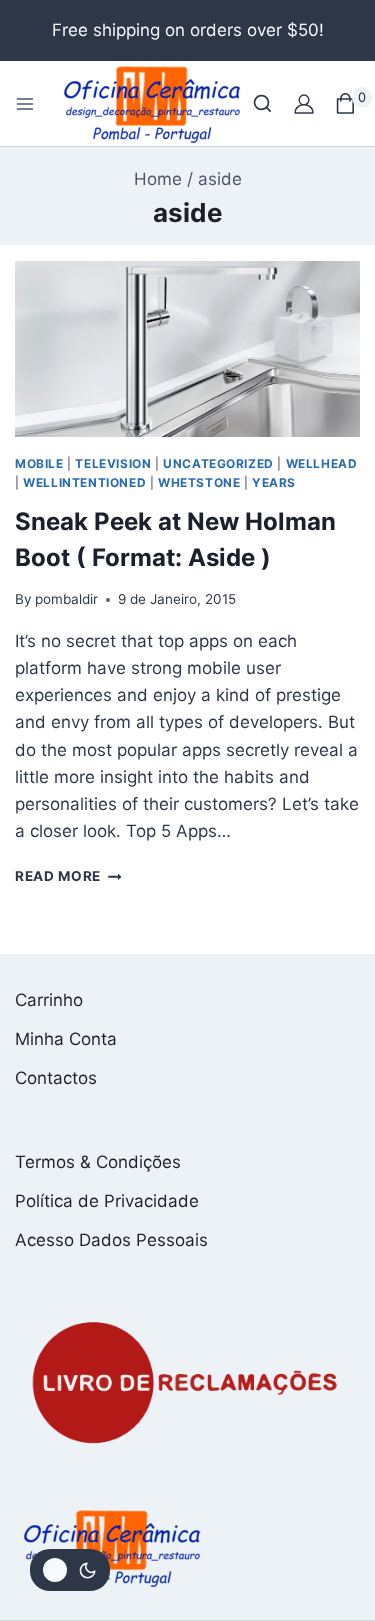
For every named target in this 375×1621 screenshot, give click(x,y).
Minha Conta (66, 1039)
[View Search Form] (262, 103)
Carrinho (49, 1000)
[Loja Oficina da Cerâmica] (153, 103)
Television (113, 463)
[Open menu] (25, 104)
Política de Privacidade (107, 1201)
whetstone (199, 482)
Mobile (39, 463)
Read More (68, 876)
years (274, 482)
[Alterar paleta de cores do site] (70, 1570)
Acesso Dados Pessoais (111, 1240)
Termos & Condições (98, 1162)
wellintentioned (84, 482)
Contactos (56, 1078)
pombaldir (66, 599)
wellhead (322, 463)
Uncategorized (218, 463)
